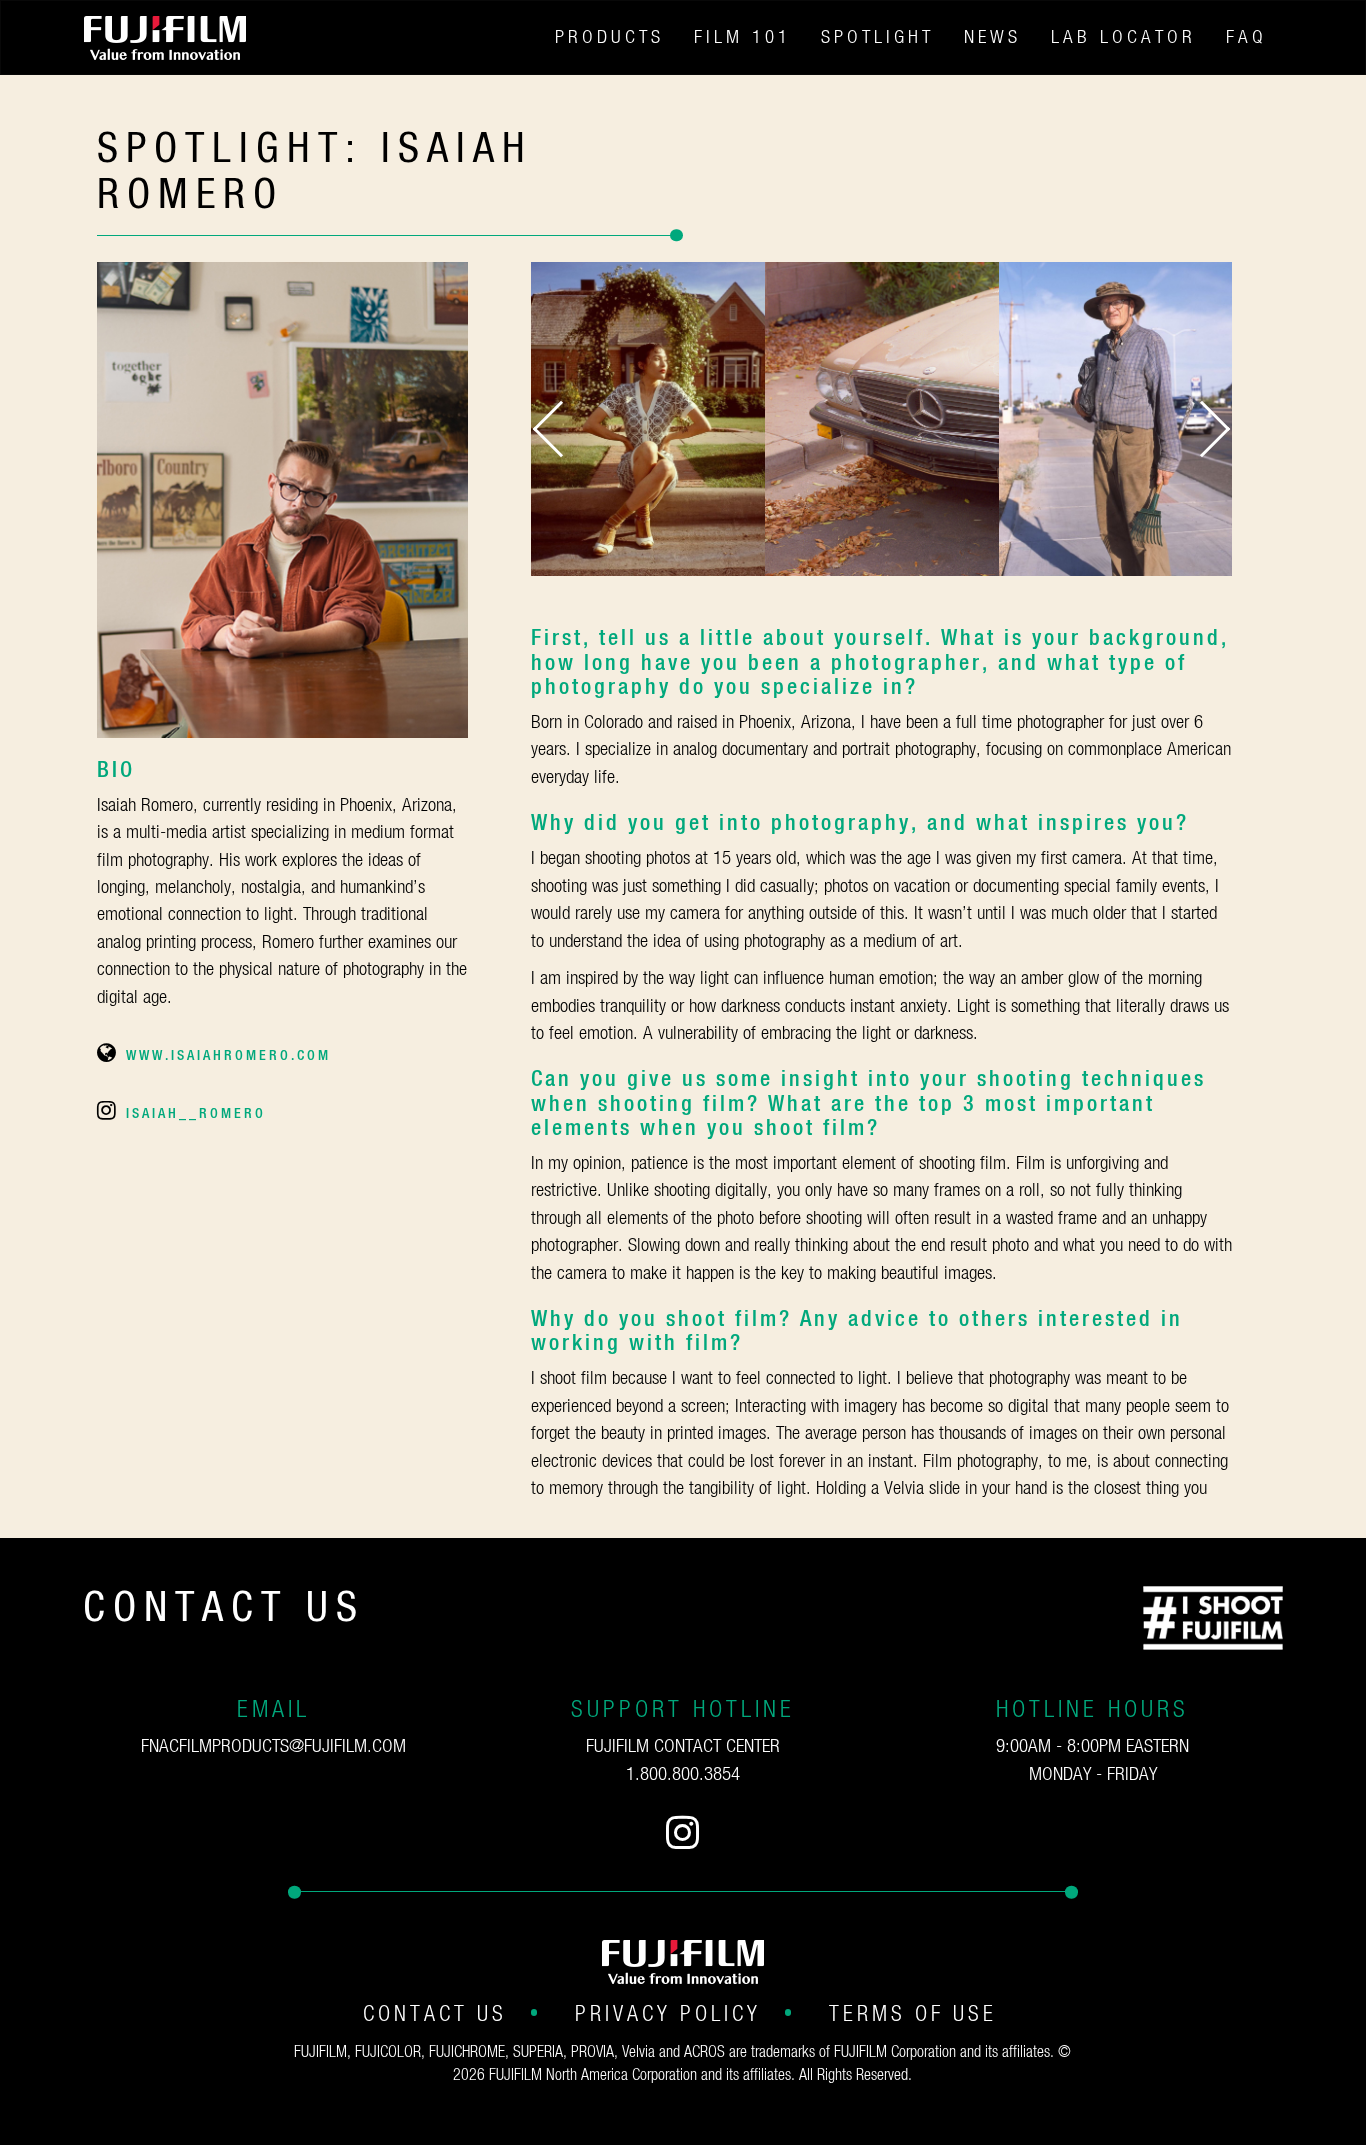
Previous (560, 429)
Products (609, 37)
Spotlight (877, 37)
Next (1202, 429)
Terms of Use (913, 2014)
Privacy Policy (668, 2014)
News (992, 37)
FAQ (1246, 37)
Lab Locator (1123, 37)
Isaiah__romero (196, 1114)
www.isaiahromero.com (228, 1056)
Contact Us (435, 2014)
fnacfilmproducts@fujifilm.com (273, 1746)
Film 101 (742, 37)
